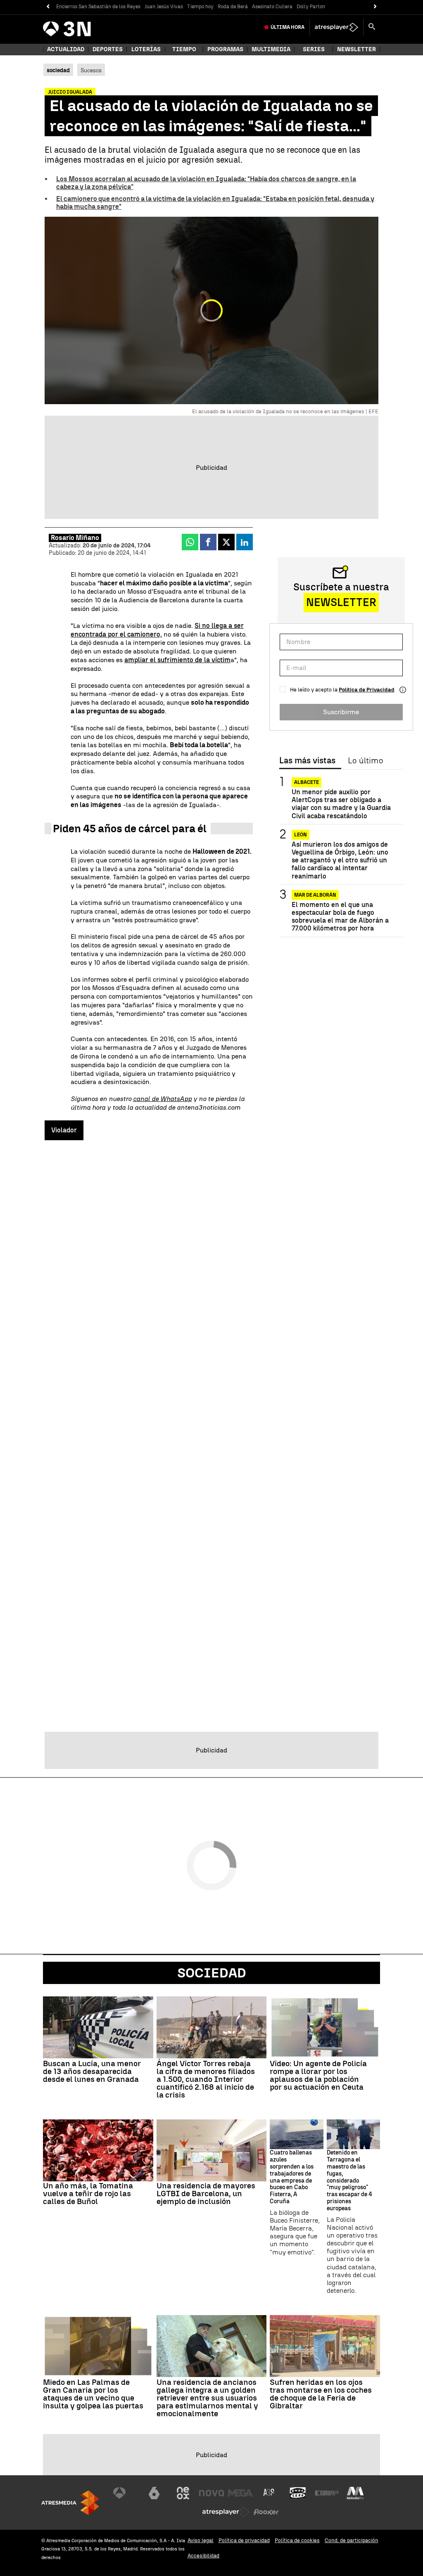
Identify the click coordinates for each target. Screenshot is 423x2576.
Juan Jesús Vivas (164, 7)
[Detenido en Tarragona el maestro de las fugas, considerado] (353, 2134)
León (301, 835)
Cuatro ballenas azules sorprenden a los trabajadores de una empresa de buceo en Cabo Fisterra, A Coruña (292, 2177)
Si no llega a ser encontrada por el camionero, (157, 630)
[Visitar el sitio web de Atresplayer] (226, 2512)
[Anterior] (48, 7)
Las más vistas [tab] (307, 761)
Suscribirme (341, 712)
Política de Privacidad (367, 690)
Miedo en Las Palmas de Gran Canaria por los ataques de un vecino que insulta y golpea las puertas (93, 2394)
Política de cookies (297, 2540)
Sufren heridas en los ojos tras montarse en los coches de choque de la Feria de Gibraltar (321, 2394)
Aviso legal (201, 2540)
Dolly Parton (311, 7)
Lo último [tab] (365, 761)
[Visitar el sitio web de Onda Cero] (298, 2493)
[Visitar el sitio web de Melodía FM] (355, 2493)
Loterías (146, 49)
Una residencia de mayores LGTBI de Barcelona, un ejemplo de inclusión (206, 2194)
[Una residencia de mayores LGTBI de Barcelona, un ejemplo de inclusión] (212, 2150)
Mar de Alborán (315, 895)
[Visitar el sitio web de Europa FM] (327, 2493)
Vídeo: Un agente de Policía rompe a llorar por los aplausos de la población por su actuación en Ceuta (318, 2075)
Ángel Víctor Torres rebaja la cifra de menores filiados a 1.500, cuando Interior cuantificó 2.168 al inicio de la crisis (206, 2079)
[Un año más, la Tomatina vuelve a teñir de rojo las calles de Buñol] (98, 2150)
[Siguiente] (375, 7)
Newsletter (356, 49)
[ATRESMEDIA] (70, 2503)
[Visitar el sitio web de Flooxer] (266, 2512)
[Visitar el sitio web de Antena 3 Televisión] (126, 2493)
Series (314, 49)
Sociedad (212, 1973)
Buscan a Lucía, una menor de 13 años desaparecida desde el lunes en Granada (92, 2071)
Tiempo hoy (200, 7)
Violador (64, 1130)
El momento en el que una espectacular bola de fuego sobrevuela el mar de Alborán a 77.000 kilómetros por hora (340, 917)
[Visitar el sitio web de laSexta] (154, 2493)
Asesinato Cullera (272, 7)
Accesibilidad (203, 2556)
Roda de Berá (233, 7)
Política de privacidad (244, 2540)
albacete (307, 782)
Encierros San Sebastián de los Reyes (98, 7)
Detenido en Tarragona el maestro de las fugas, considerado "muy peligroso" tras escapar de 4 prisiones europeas (349, 2181)
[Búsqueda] (372, 27)
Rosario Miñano (75, 538)
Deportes (108, 49)
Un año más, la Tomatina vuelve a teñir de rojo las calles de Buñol (88, 2194)
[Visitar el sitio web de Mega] (240, 2493)
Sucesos (91, 70)
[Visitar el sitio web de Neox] (183, 2493)
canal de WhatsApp (162, 1099)
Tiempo (184, 49)
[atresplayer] (336, 27)
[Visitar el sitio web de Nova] (211, 2493)
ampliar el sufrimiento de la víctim (177, 660)
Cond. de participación (352, 2540)
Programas (225, 49)
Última (288, 27)
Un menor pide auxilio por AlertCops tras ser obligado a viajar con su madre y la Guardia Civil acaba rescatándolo (341, 804)
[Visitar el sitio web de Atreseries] (269, 2493)
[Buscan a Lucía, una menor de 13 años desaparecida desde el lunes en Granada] (98, 2027)
